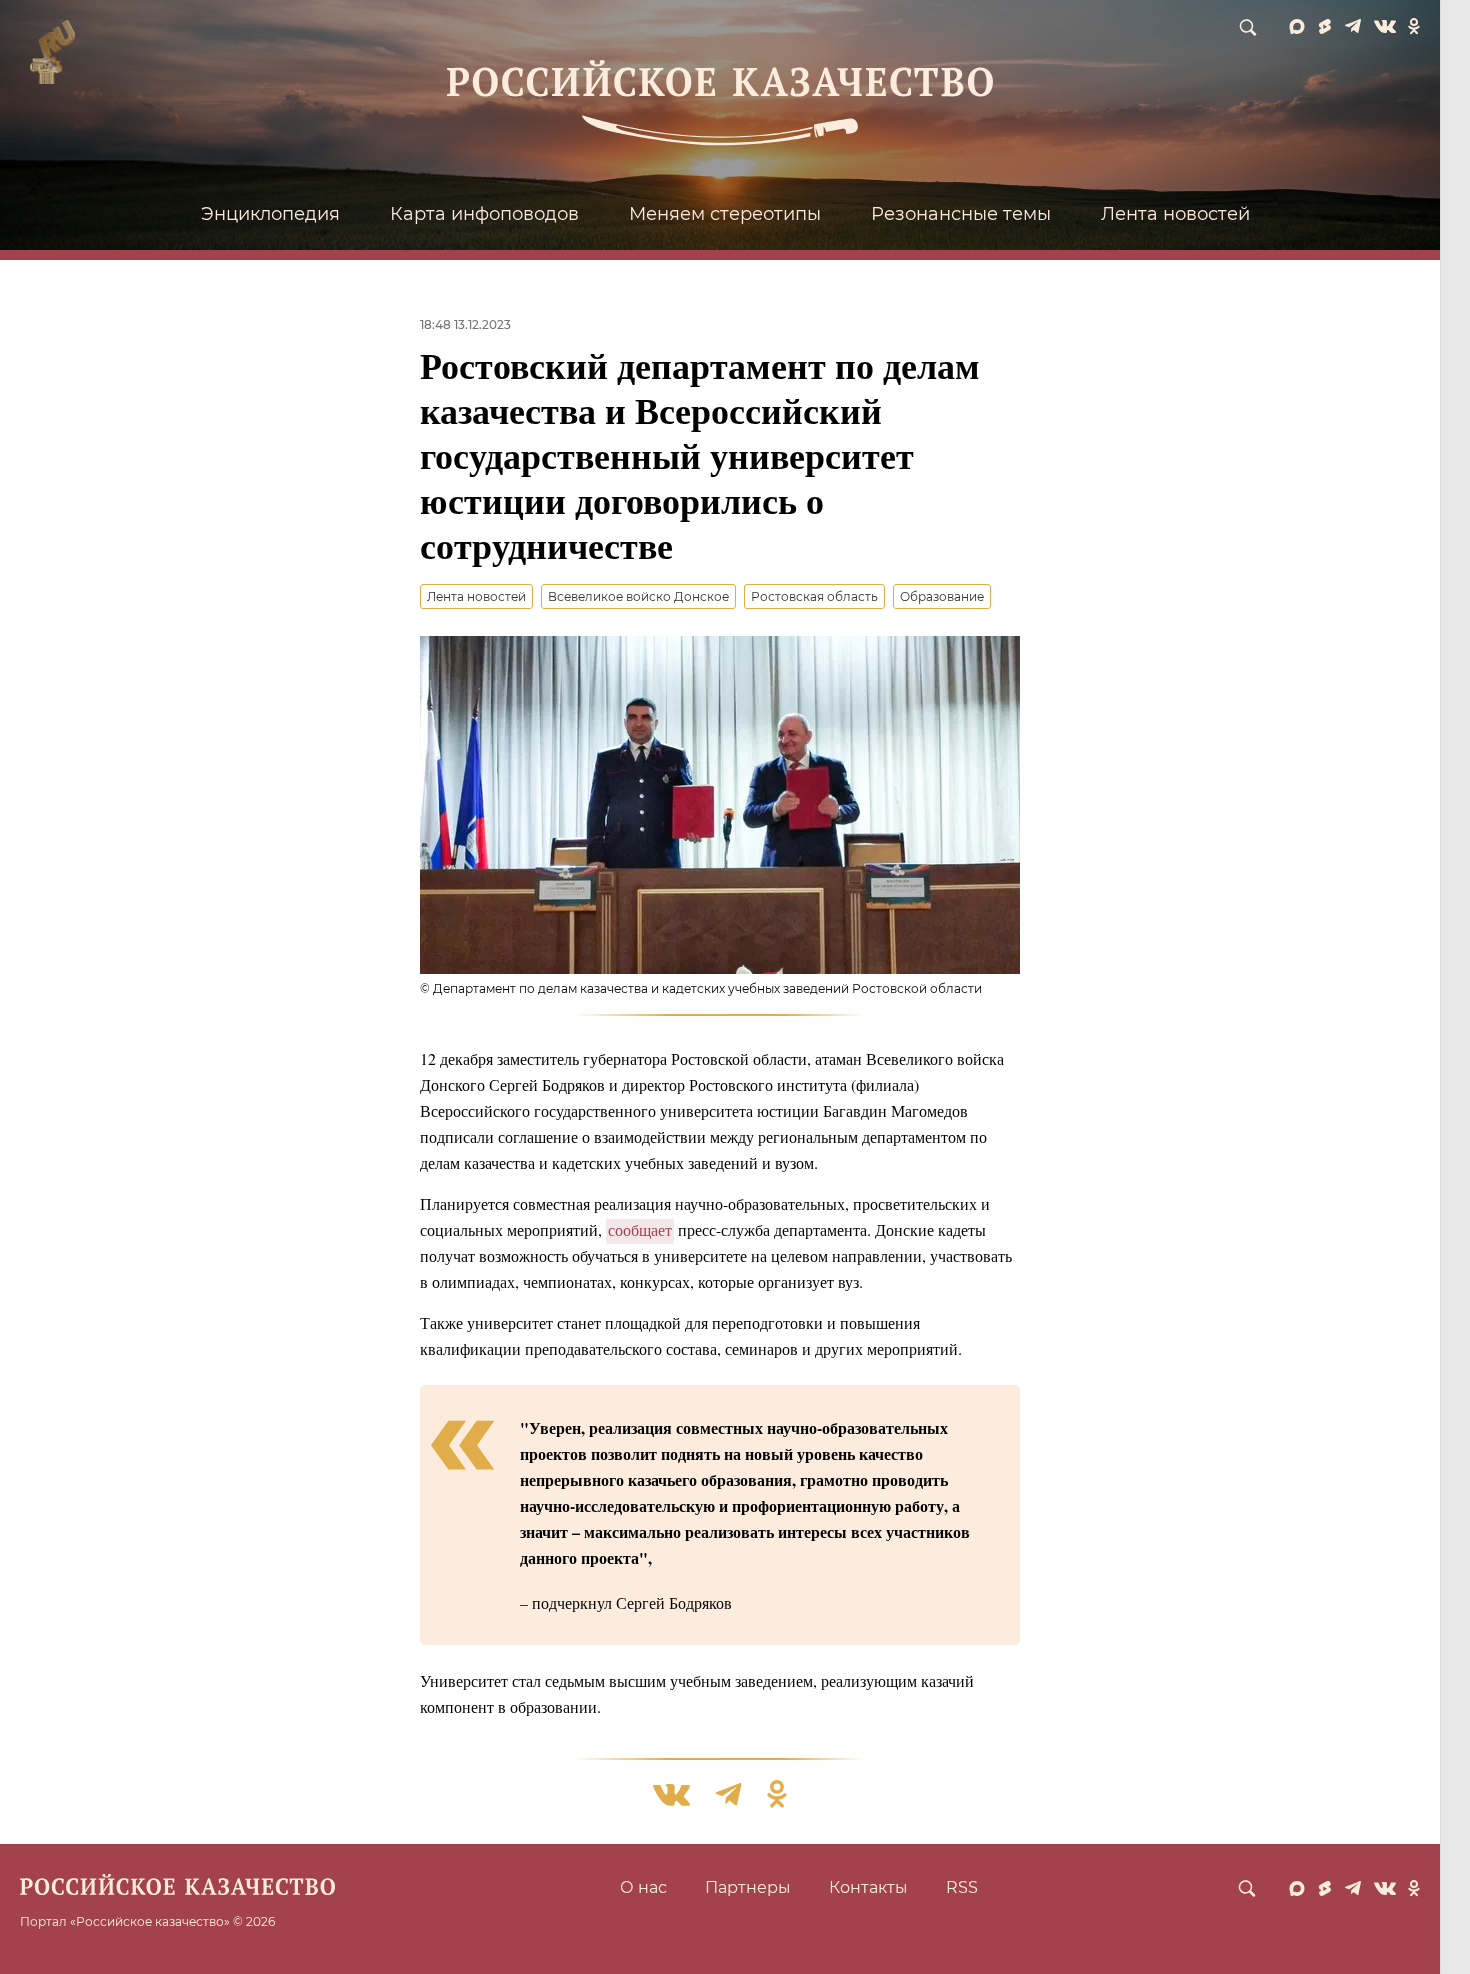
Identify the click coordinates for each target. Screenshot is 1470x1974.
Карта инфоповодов (484, 214)
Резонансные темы (961, 214)
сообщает (640, 1229)
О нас (643, 1887)
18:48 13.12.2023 (465, 324)
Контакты (868, 1887)
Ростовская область (814, 596)
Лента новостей (1175, 214)
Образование (942, 596)
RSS (962, 1887)
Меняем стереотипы (725, 214)
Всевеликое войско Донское (638, 596)
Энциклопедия (270, 214)
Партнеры (748, 1887)
